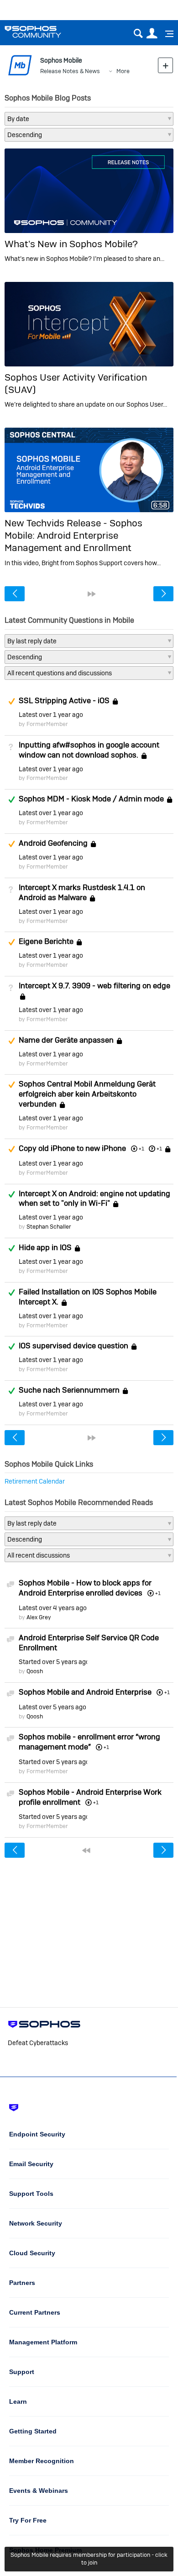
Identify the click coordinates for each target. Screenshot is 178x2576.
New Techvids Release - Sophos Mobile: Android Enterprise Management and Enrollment (73, 535)
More (123, 71)
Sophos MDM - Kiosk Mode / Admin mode (91, 799)
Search (138, 34)
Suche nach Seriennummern (69, 1390)
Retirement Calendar (35, 1481)
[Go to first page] (86, 1850)
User (152, 34)
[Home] (44, 32)
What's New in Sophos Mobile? (71, 244)
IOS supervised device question (73, 1346)
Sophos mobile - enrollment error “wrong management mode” (89, 1742)
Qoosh (35, 1671)
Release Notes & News (70, 71)
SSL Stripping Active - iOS (64, 700)
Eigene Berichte (46, 942)
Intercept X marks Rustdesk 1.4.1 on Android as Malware (82, 892)
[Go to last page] (92, 594)
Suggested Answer (11, 701)
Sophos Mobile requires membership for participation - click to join (89, 2559)
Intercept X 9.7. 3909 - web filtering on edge (94, 986)
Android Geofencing (53, 843)
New (165, 65)
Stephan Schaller (49, 1227)
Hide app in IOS (45, 1247)
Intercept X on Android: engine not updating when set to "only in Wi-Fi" (94, 1198)
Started (53, 1662)
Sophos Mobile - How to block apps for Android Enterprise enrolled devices (85, 1588)
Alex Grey (39, 1617)
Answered (11, 800)
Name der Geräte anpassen (66, 1040)
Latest (51, 715)
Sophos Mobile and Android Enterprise (85, 1692)
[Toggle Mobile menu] (166, 34)
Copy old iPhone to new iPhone (72, 1148)
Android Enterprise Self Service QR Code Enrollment (89, 1643)
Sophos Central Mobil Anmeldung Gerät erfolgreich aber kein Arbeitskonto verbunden (87, 1094)
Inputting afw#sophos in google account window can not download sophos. (89, 750)
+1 (159, 1149)
